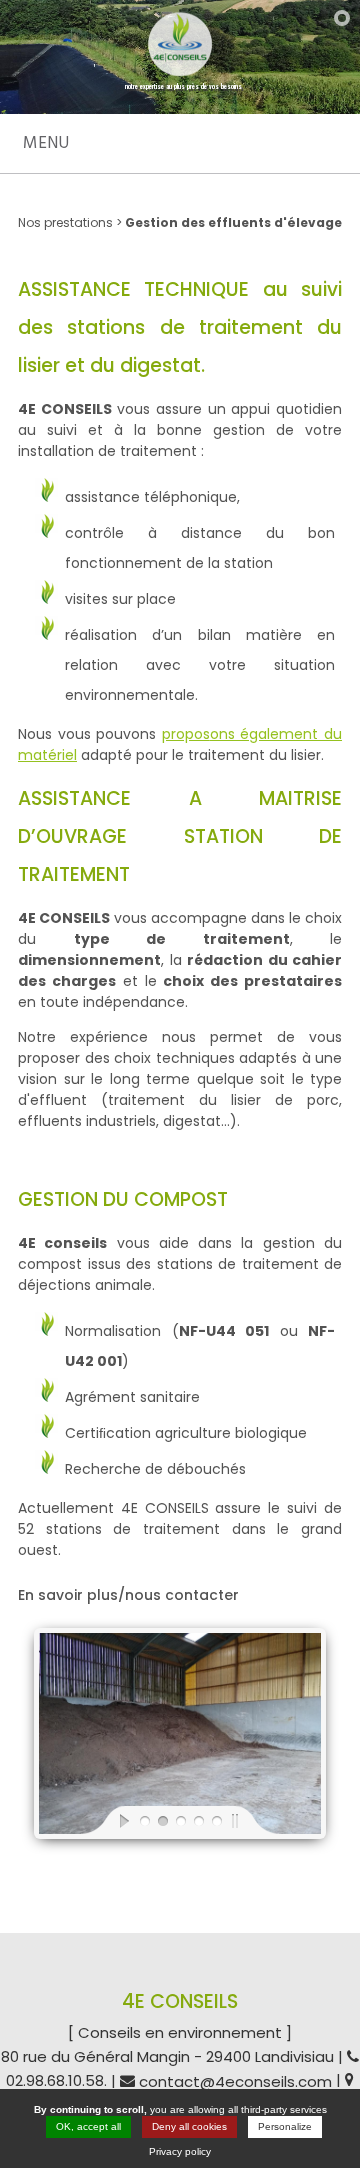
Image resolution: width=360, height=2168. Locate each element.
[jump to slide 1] (144, 1820)
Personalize (285, 2126)
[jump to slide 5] (216, 1820)
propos (186, 734)
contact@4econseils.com (235, 2081)
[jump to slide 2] (162, 1820)
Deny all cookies (189, 2126)
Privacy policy (180, 2151)
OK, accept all (88, 2126)
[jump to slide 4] (198, 1820)
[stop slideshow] (252, 1820)
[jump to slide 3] (180, 1820)
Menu (46, 143)
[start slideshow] (108, 1820)
